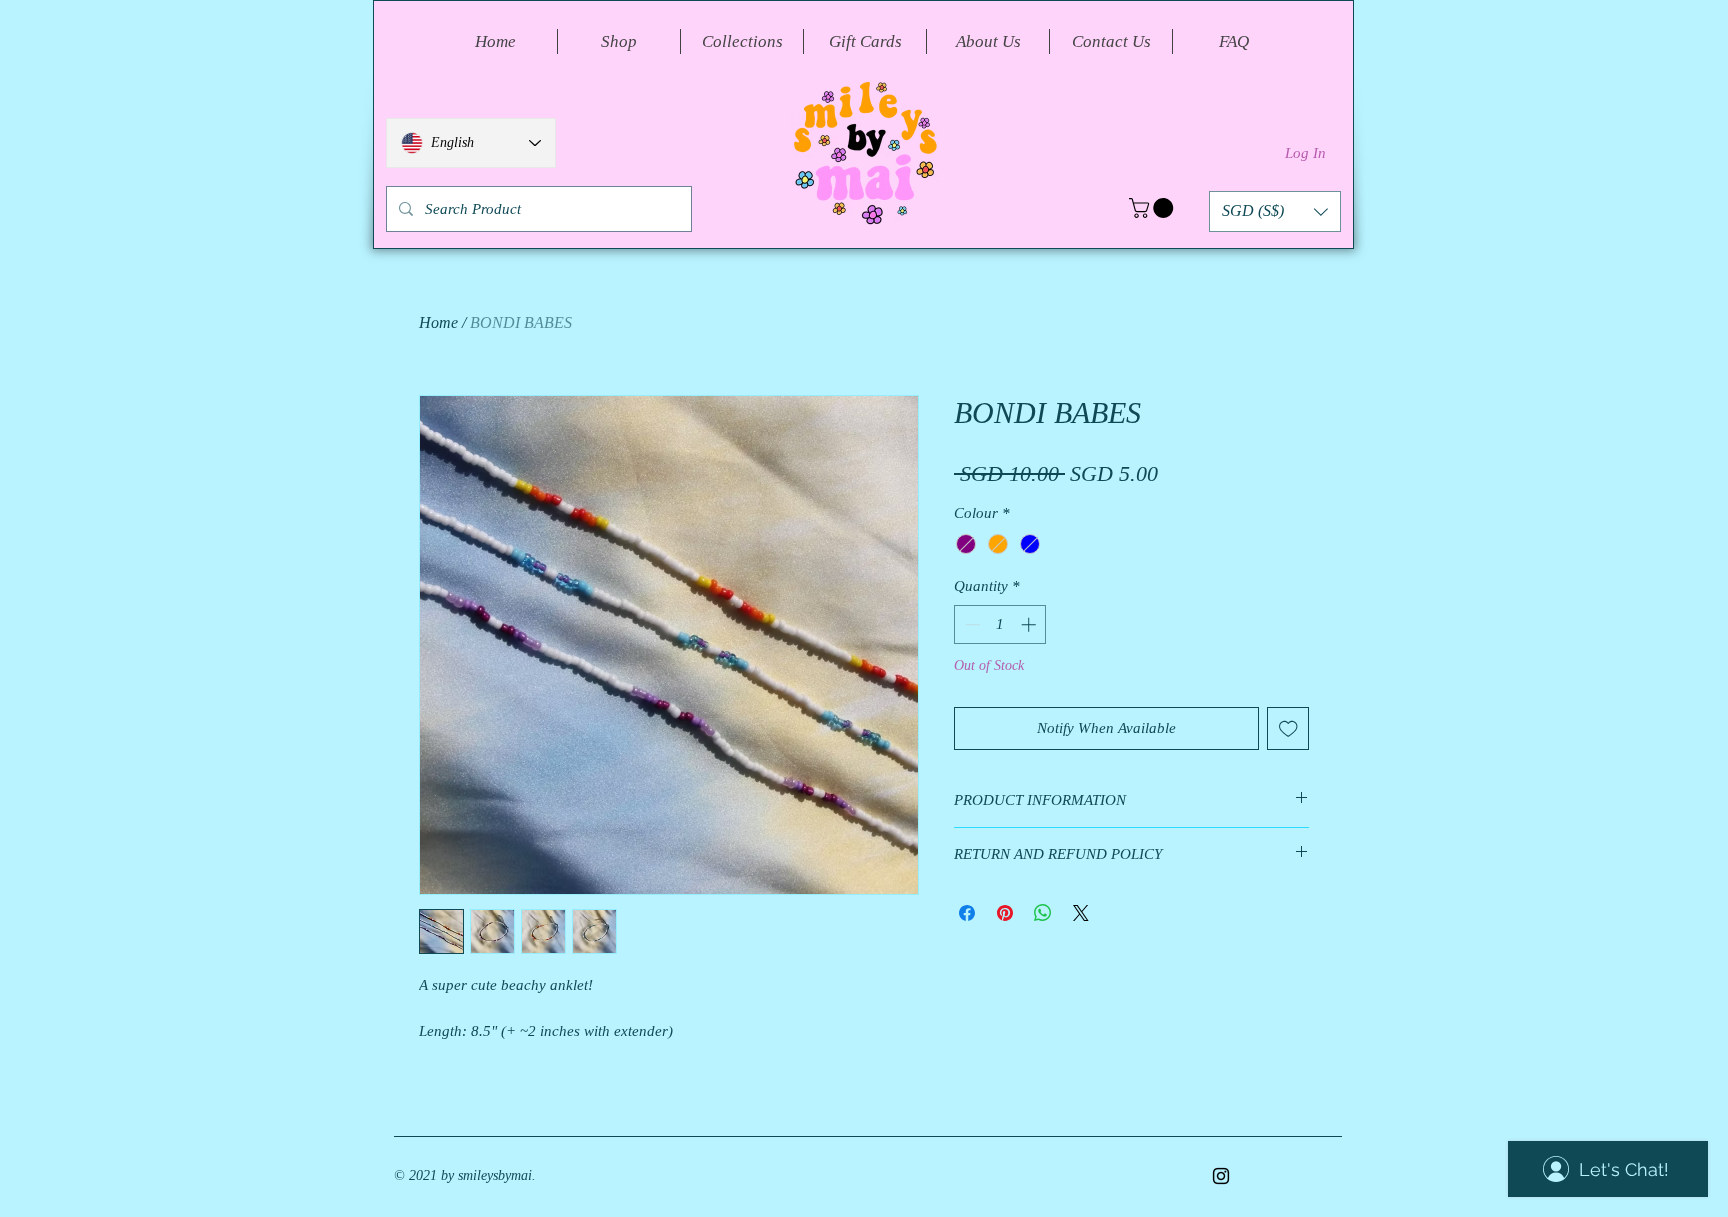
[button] (1153, 208)
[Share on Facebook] (967, 913)
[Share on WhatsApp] (1043, 913)
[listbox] (1275, 211)
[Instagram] (1221, 1176)
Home (438, 322)
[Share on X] (1081, 913)
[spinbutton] (1000, 624)
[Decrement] (970, 624)
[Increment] (1030, 624)
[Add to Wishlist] (1288, 728)
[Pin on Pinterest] (1005, 913)
